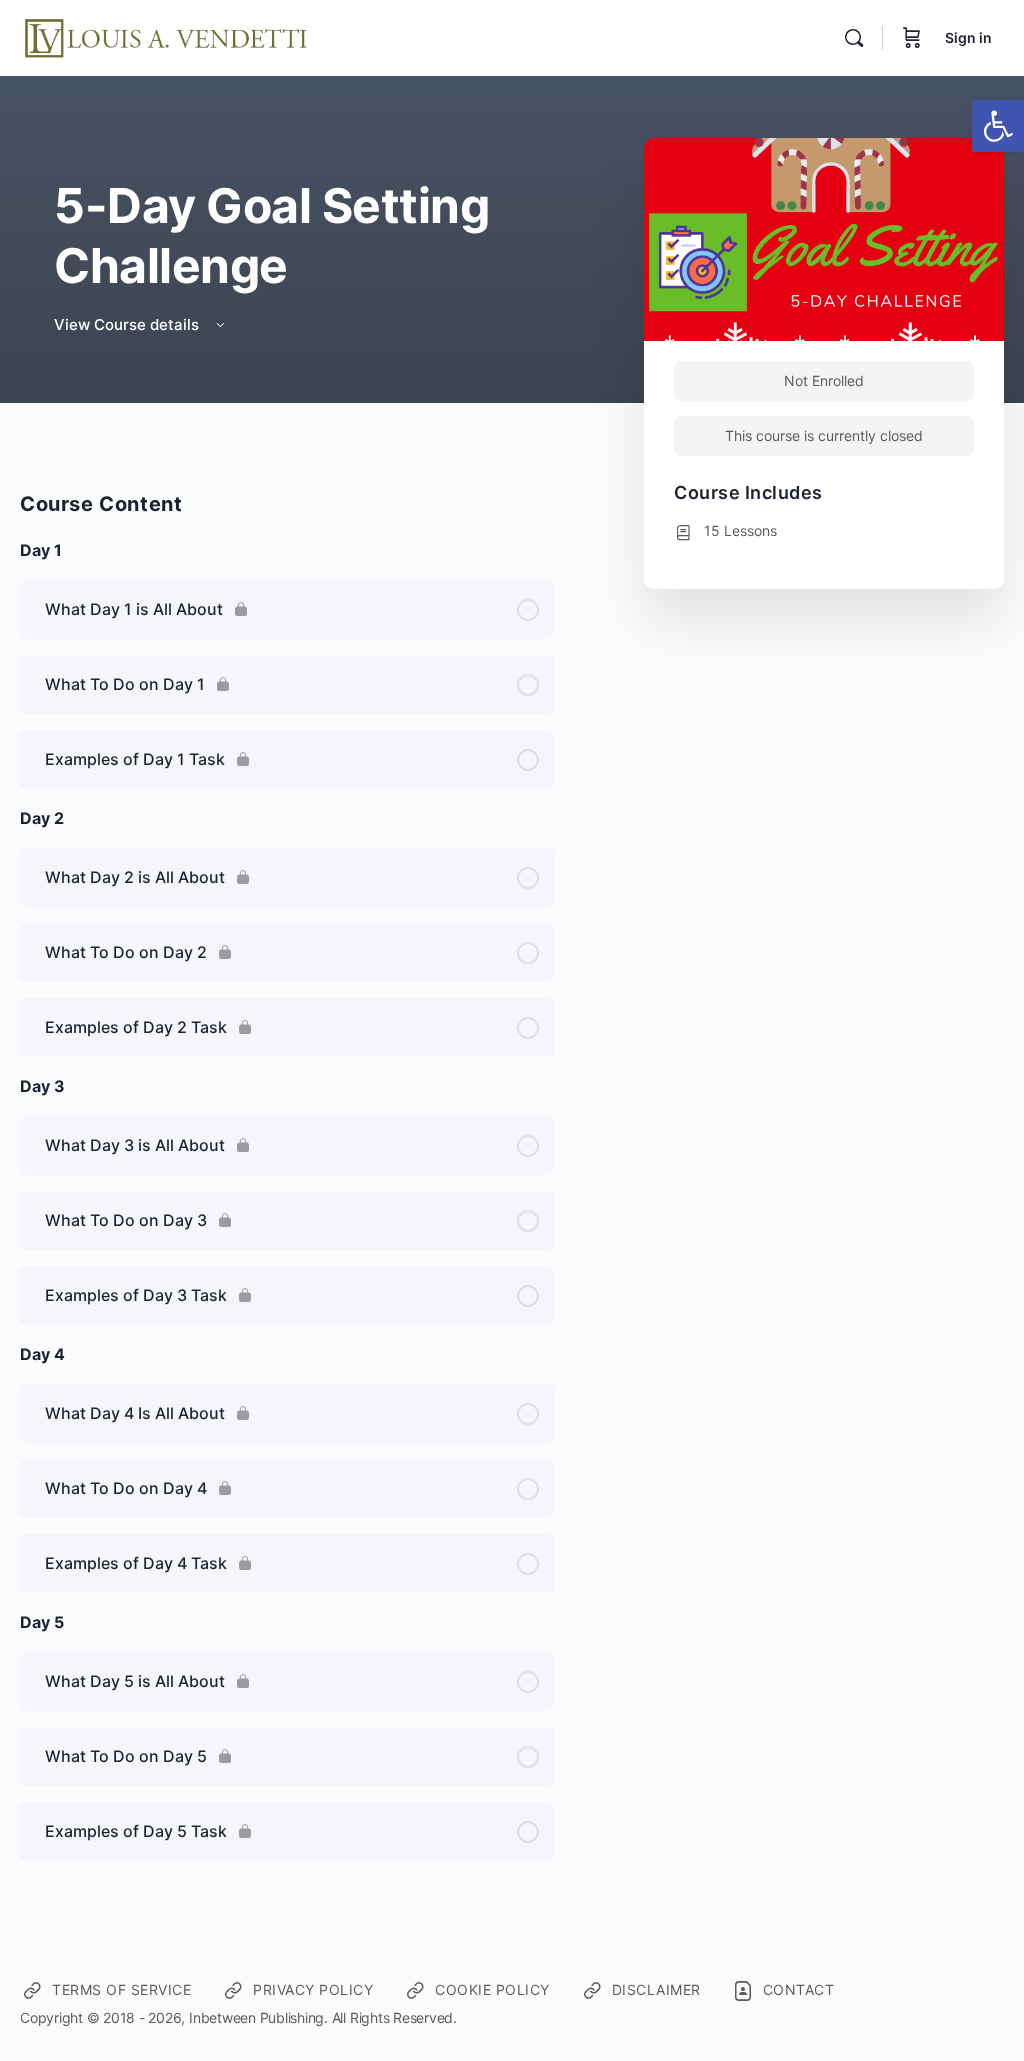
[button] (998, 126)
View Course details (128, 324)
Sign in (968, 37)
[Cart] (912, 38)
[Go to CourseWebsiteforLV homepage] (168, 36)
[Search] (854, 38)
